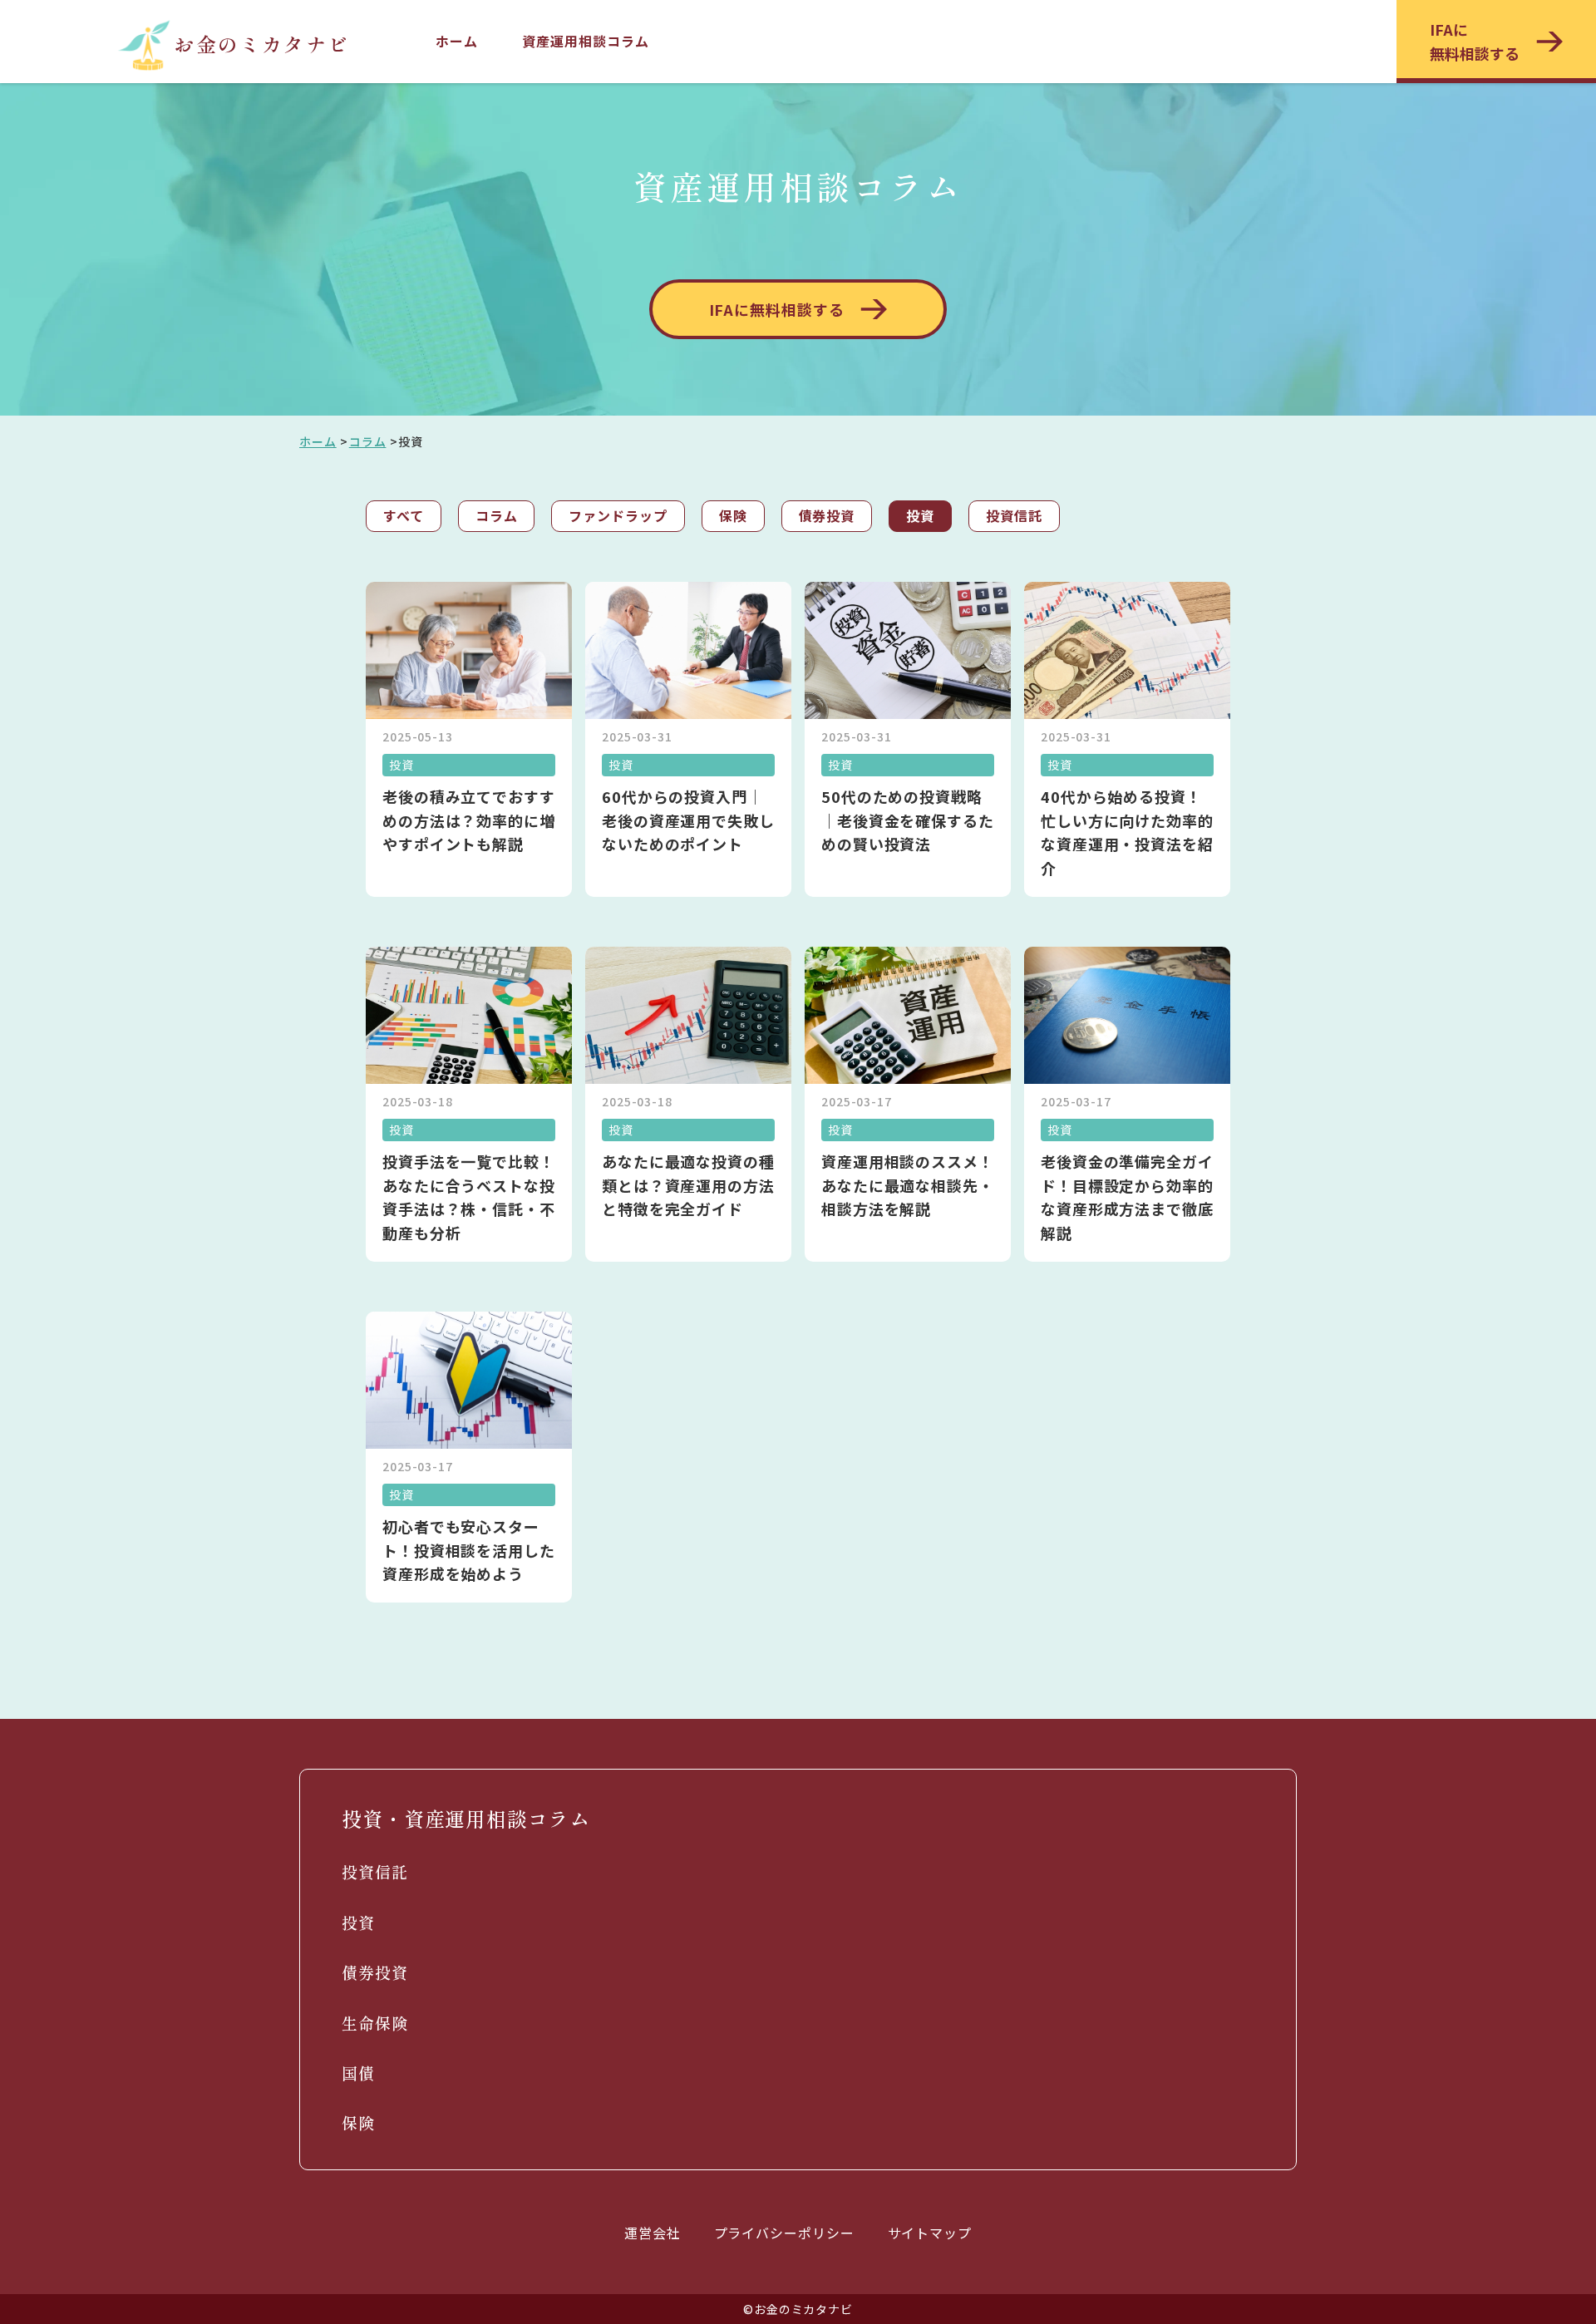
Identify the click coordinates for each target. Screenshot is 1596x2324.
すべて (404, 515)
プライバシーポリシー (784, 2233)
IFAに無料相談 (1475, 41)
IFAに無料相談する (777, 309)
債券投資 (827, 515)
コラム (368, 441)
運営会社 (653, 2233)
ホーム (457, 41)
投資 (920, 515)
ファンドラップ (618, 515)
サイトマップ (930, 2233)
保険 (733, 515)
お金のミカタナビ (261, 44)
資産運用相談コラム (585, 41)
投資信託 (1014, 515)
